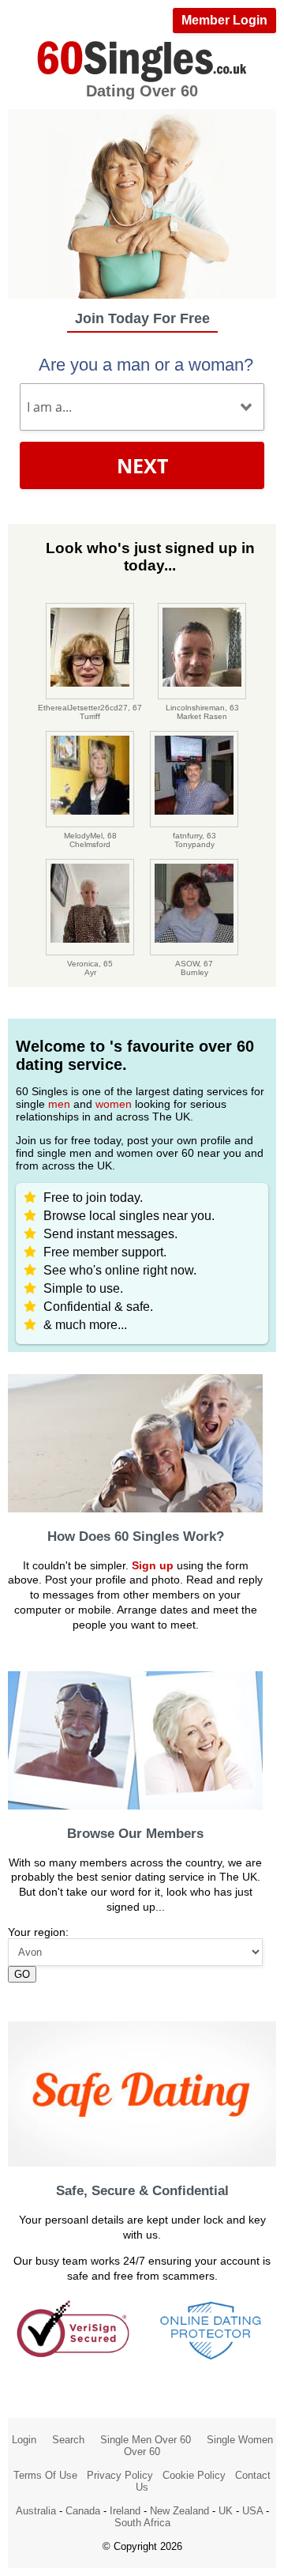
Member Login (224, 20)
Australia (36, 2511)
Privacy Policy (120, 2475)
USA (252, 2511)
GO (22, 1974)
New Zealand (179, 2511)
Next (142, 465)
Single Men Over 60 (146, 2440)
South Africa (142, 2523)
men (59, 1104)
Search (68, 2440)
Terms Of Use (45, 2475)
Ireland (125, 2511)
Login (24, 2440)
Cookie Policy (194, 2475)
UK (226, 2511)
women (114, 1104)
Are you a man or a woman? (146, 365)
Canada (83, 2511)
